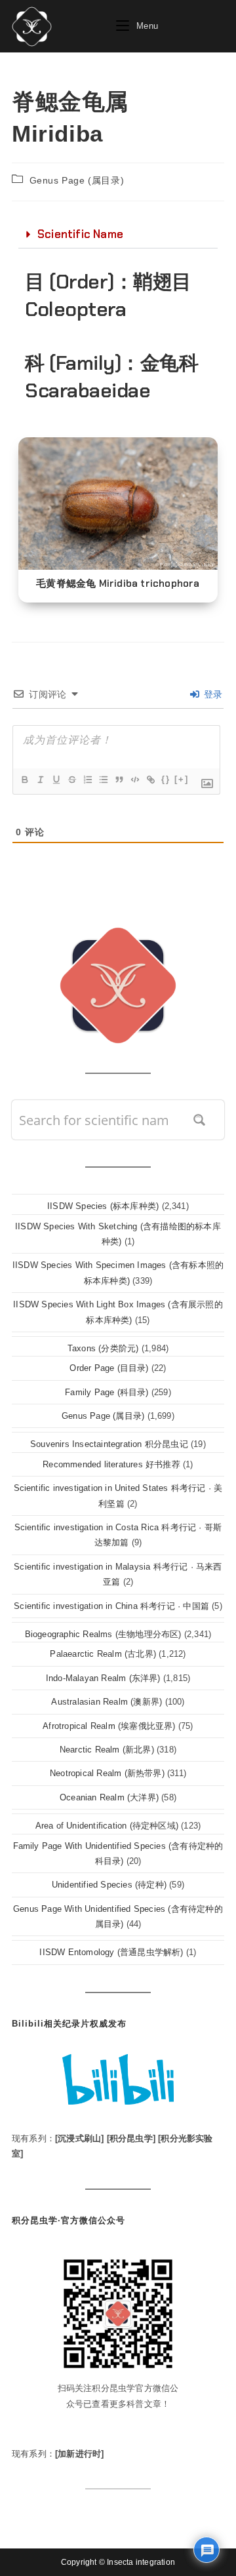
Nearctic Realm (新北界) (107, 1750)
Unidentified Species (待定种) (109, 1885)
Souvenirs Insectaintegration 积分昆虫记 (109, 1444)
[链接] (150, 780)
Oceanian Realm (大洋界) (109, 1797)
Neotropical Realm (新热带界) (107, 1773)
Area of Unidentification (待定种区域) (107, 1826)
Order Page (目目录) (109, 1368)
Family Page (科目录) (107, 1392)
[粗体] (24, 780)
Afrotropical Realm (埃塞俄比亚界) (109, 1726)
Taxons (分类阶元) (103, 1348)
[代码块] (134, 780)
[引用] (119, 780)
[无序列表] (103, 780)
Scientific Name (80, 234)
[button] (118, 235)
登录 (211, 694)
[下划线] (56, 780)
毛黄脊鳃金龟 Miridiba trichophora (118, 584)
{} (166, 779)
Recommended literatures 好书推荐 (111, 1464)
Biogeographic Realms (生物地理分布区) (103, 1634)
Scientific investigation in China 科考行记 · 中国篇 (111, 1606)
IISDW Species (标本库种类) (103, 1206)
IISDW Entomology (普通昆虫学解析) (111, 1952)
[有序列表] (87, 780)
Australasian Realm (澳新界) (107, 1702)
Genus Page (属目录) (77, 180)
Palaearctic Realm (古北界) (103, 1654)
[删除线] (71, 780)
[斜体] (40, 780)
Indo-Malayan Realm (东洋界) (103, 1678)
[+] (182, 779)
